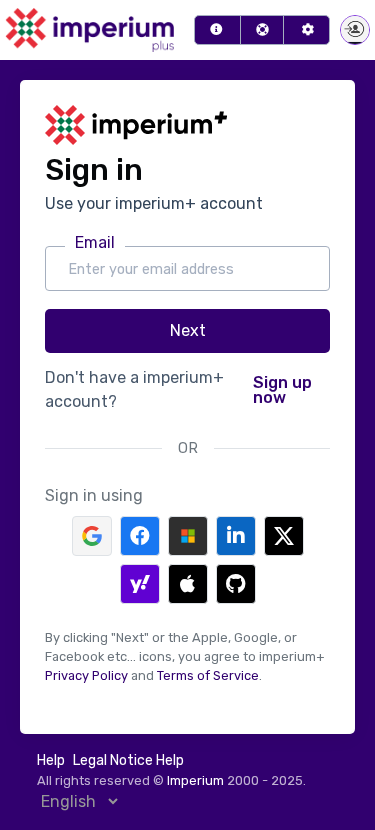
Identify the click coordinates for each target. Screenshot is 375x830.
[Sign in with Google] (92, 536)
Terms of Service (208, 675)
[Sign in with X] (284, 536)
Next (188, 330)
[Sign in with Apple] (188, 584)
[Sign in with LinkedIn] (236, 536)
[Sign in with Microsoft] (188, 536)
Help (51, 760)
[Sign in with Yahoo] (140, 584)
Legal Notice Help (128, 760)
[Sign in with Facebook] (140, 536)
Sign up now (282, 390)
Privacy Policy (86, 675)
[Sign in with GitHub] (236, 584)
